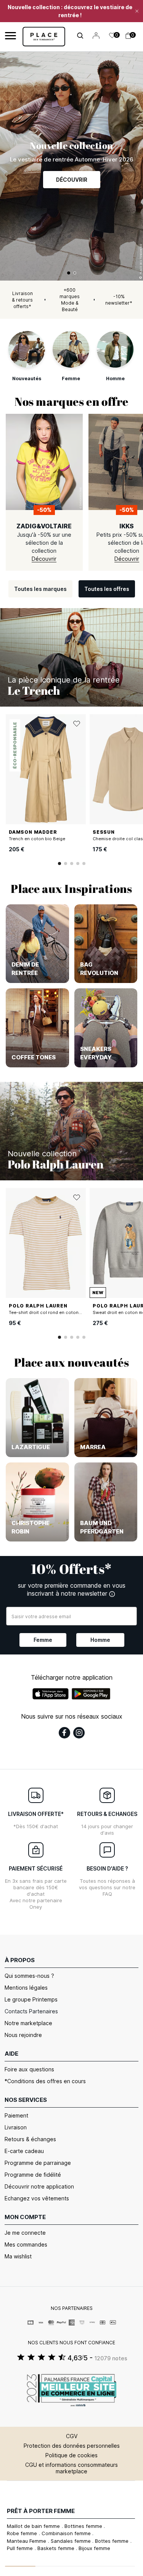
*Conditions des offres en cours (45, 2081)
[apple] (51, 1694)
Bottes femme (112, 2541)
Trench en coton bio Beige (37, 839)
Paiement (16, 2115)
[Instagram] (79, 1733)
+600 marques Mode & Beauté (70, 300)
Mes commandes (26, 2244)
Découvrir (72, 180)
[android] (91, 1694)
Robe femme (23, 2533)
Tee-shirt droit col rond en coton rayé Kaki (54, 1312)
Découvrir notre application (39, 2186)
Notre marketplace (28, 2023)
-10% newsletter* (119, 300)
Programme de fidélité (33, 2175)
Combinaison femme (67, 2533)
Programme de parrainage (38, 2163)
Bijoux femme (94, 2548)
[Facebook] (64, 1733)
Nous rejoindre (23, 2035)
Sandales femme (71, 2541)
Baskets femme (57, 2548)
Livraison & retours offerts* (22, 300)
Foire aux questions (29, 2069)
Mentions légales (26, 1988)
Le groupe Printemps (31, 1999)
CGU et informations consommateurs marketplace (71, 2468)
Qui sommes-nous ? (29, 1976)
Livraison (16, 2127)
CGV (72, 2436)
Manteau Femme (27, 2541)
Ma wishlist (18, 2256)
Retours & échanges (30, 2139)
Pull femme (21, 2548)
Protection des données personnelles (72, 2446)
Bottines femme (84, 2526)
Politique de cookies (71, 2455)
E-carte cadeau (24, 2151)
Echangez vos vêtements (37, 2198)
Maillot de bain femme (34, 2526)
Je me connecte (25, 2233)
